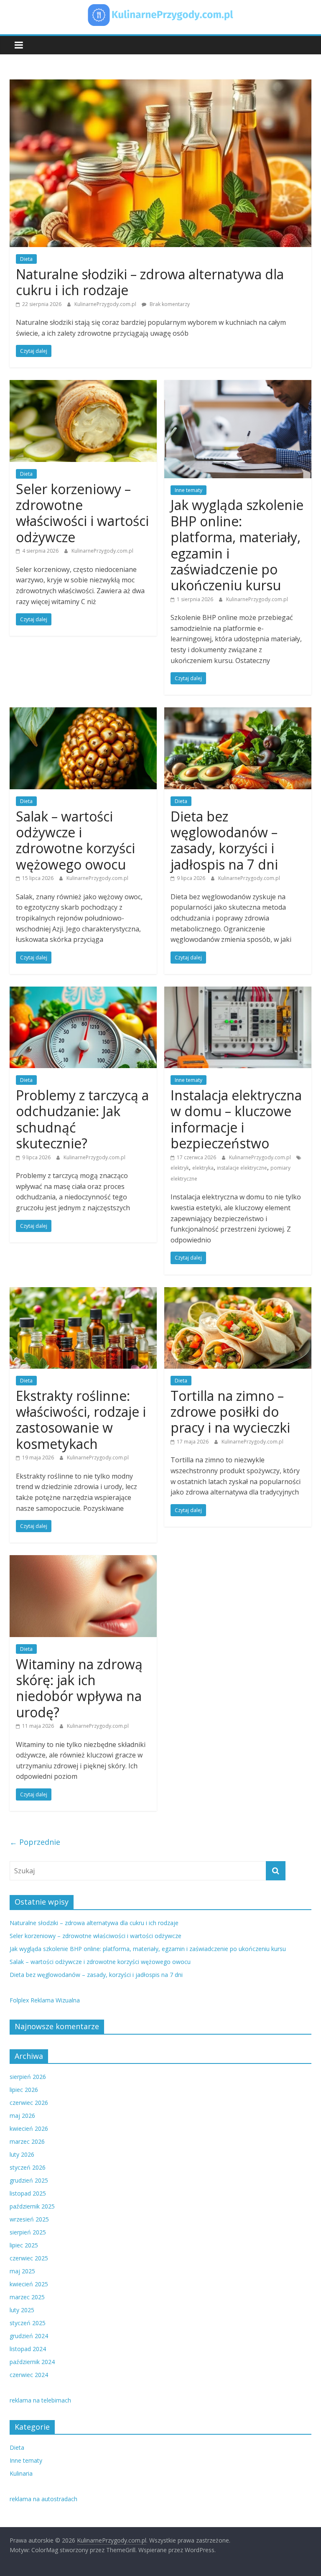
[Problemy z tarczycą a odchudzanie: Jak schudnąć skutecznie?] (83, 992)
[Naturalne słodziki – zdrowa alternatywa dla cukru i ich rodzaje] (160, 84)
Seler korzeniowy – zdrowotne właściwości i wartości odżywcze (82, 513)
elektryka (203, 1168)
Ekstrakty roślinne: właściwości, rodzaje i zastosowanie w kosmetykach (81, 1420)
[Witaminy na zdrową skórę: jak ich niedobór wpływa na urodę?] (83, 1560)
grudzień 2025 (29, 2180)
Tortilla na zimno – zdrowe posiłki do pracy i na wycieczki (230, 1412)
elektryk (180, 1168)
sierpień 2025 (28, 2232)
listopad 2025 (28, 2193)
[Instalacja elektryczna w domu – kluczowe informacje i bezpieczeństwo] (238, 992)
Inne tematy (189, 490)
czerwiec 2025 (29, 2258)
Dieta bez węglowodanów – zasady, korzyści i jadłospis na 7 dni (224, 840)
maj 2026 (22, 2116)
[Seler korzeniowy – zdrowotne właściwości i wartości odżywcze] (83, 385)
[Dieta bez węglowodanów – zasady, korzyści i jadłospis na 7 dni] (238, 712)
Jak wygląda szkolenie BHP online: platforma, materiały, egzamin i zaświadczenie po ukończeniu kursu (237, 545)
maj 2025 (22, 2271)
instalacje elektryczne (242, 1168)
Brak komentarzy (169, 304)
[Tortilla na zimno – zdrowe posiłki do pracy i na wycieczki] (238, 1292)
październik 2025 (32, 2206)
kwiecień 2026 (29, 2128)
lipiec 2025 (24, 2245)
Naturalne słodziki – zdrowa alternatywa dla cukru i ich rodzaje (150, 282)
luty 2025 (22, 2310)
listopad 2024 (28, 2349)
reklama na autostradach (43, 2499)
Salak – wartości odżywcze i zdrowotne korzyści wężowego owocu (75, 840)
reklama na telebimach (40, 2400)
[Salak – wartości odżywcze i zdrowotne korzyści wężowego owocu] (83, 712)
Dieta (26, 259)
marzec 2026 (27, 2141)
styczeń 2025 (28, 2323)
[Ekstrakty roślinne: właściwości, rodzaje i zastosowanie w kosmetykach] (83, 1292)
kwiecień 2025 (29, 2284)
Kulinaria (21, 2473)
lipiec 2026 (24, 2090)
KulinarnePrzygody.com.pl (106, 304)
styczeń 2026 (28, 2167)
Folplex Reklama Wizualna (45, 2000)
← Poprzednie (35, 1842)
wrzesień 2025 (29, 2219)
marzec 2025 (27, 2297)
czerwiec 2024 (29, 2375)
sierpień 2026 (28, 2077)
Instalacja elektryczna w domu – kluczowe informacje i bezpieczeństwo (236, 1119)
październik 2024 (32, 2362)
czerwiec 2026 (29, 2103)
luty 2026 (22, 2154)
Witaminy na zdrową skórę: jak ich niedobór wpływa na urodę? (79, 1688)
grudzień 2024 (29, 2336)
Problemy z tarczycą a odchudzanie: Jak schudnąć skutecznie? (82, 1119)
